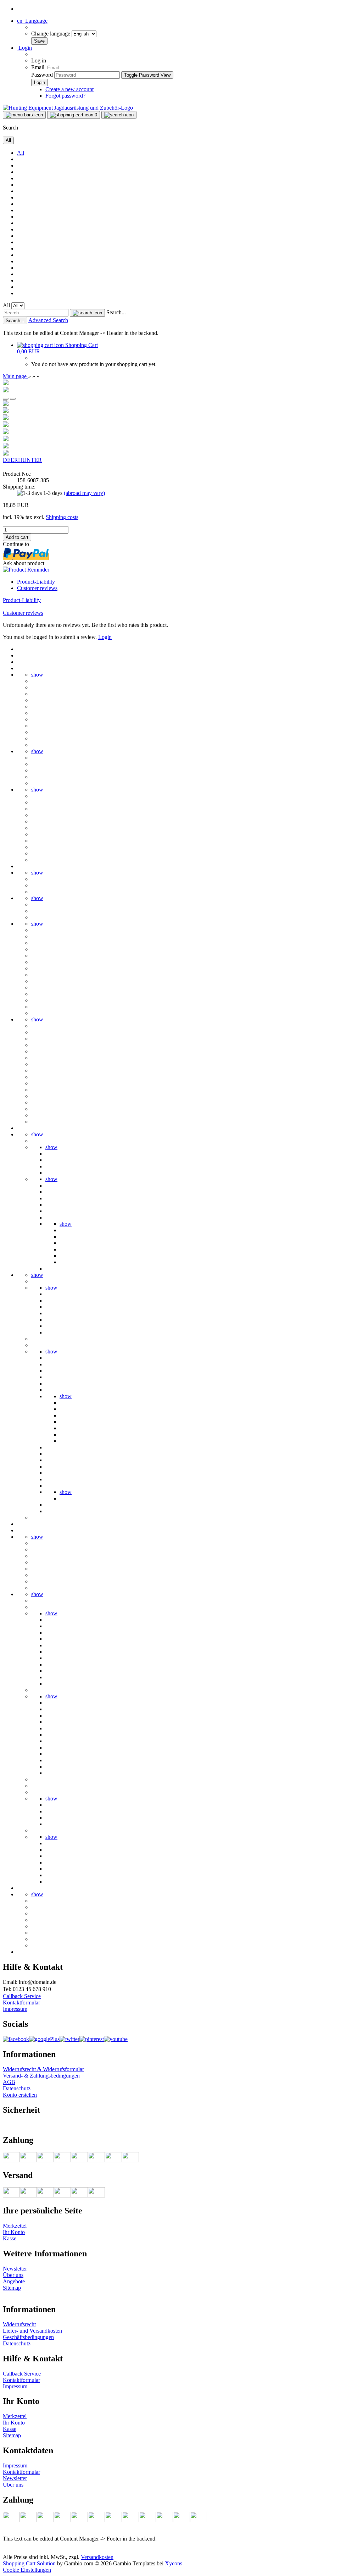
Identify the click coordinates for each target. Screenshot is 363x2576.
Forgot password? (65, 96)
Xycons (174, 2563)
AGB (9, 2082)
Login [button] (24, 48)
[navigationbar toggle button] (24, 115)
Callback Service (22, 1996)
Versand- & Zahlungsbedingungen (41, 2076)
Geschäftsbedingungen (28, 2337)
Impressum (15, 2009)
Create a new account (69, 89)
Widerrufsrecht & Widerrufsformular (43, 2069)
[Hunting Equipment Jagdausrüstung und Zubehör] (68, 108)
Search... (116, 312)
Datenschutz (17, 2088)
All (21, 153)
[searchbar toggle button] (119, 115)
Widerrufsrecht (19, 2324)
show (37, 675)
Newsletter (15, 2269)
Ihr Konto (14, 2232)
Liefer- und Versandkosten (32, 2331)
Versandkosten (97, 2557)
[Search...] (87, 313)
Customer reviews (37, 588)
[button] (32, 21)
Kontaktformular (21, 2003)
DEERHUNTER (22, 460)
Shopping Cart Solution (29, 2563)
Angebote (14, 2281)
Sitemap (12, 2288)
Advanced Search (48, 320)
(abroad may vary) (84, 493)
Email (38, 67)
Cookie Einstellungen (27, 2570)
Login (105, 637)
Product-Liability (36, 582)
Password (42, 75)
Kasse (10, 2238)
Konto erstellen (20, 2095)
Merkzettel (15, 2226)
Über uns (13, 2275)
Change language (51, 34)
